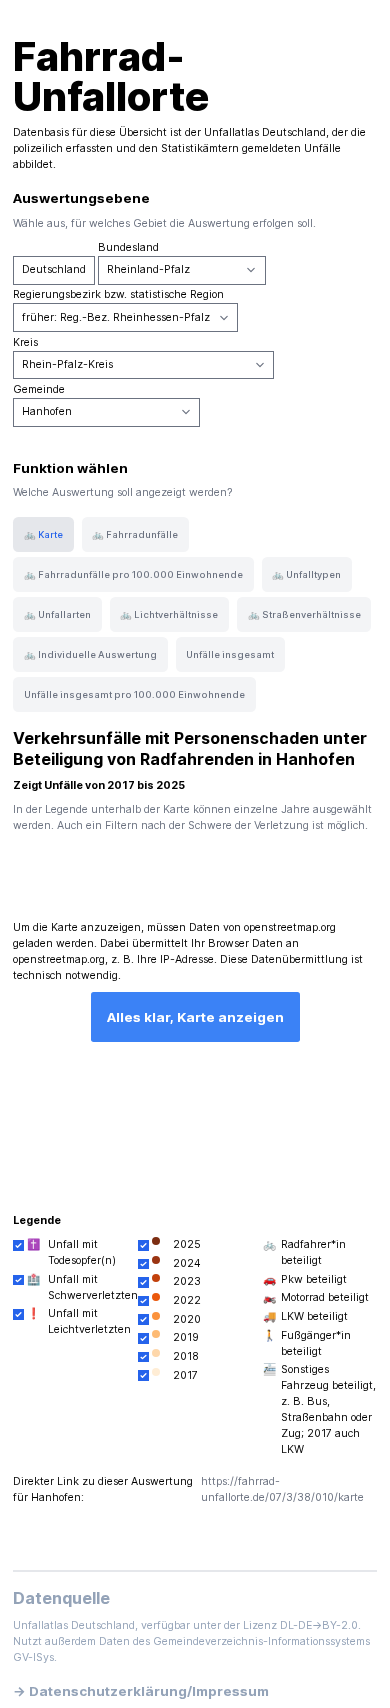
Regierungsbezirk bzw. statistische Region (118, 294)
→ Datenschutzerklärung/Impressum (141, 1691)
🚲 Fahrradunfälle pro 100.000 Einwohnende (133, 574)
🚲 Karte (43, 534)
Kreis (25, 342)
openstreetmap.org (290, 927)
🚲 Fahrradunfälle (135, 534)
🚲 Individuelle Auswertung (90, 654)
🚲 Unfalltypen (306, 574)
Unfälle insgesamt (230, 654)
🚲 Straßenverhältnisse (304, 614)
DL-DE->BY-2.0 (319, 1625)
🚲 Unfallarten (57, 614)
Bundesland (128, 247)
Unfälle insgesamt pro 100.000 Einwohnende (134, 694)
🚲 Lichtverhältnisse (169, 614)
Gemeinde (39, 389)
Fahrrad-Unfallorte (111, 76)
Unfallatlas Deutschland (265, 132)
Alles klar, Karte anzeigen (195, 1017)
